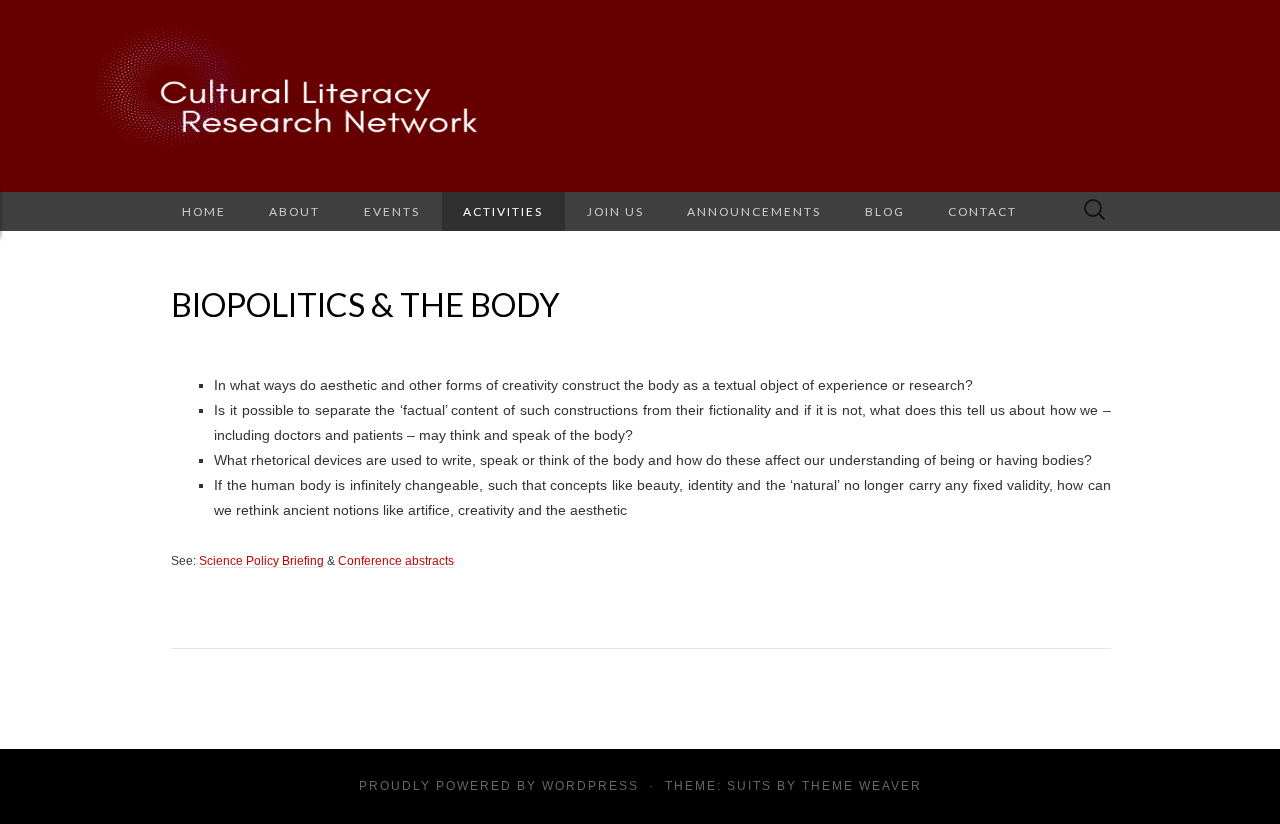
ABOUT (294, 211)
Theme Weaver (862, 786)
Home (204, 211)
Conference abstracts (396, 560)
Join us (615, 211)
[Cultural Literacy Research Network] (640, 96)
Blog (885, 211)
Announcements (754, 211)
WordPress (590, 786)
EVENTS (392, 211)
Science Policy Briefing (261, 560)
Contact (982, 211)
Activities (503, 211)
